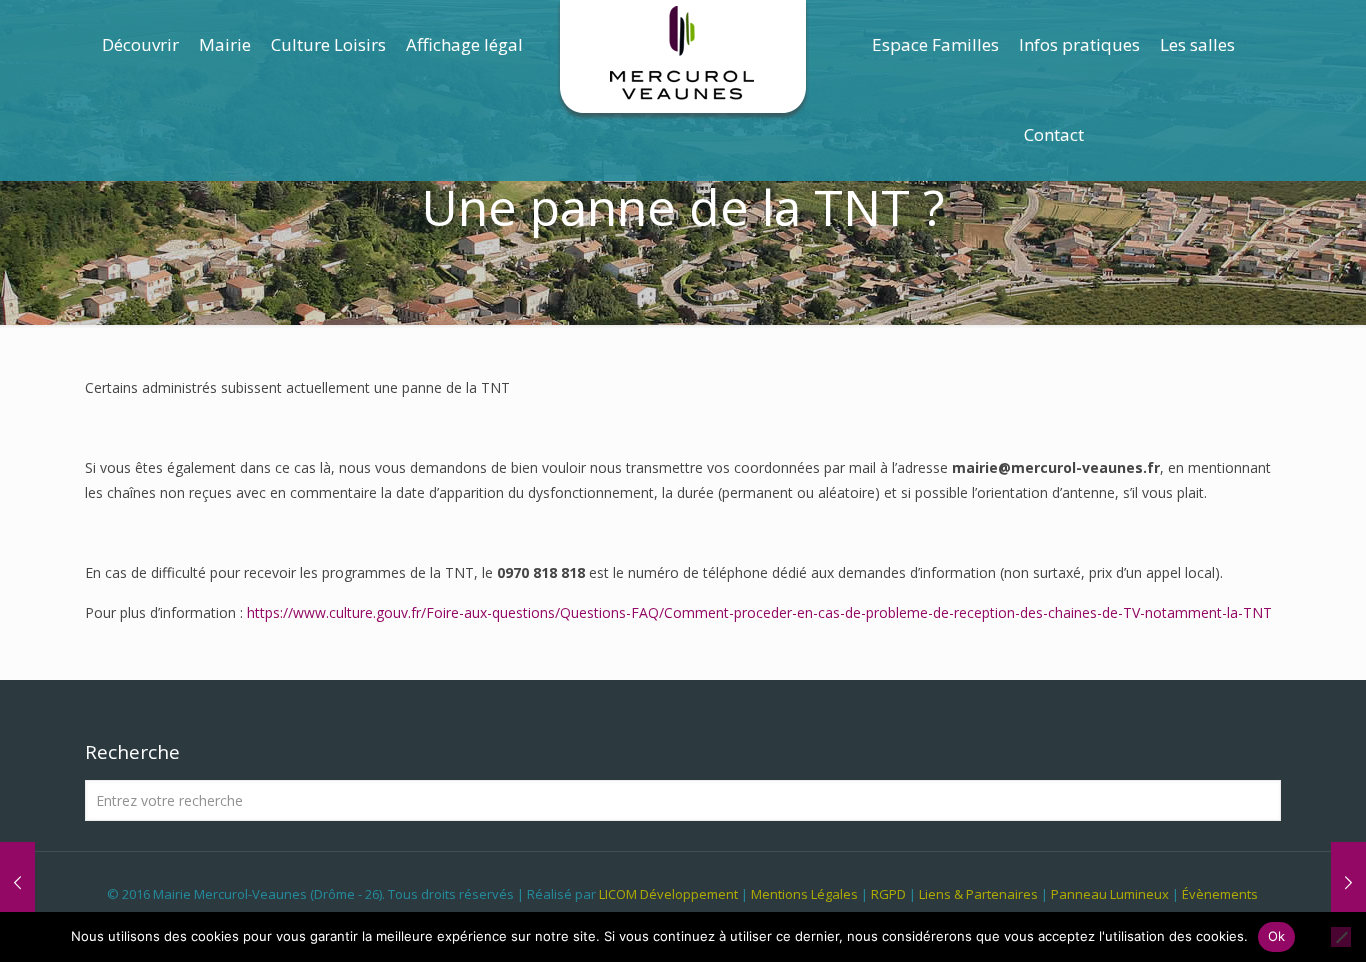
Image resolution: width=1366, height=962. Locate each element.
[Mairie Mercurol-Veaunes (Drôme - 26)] (683, 60)
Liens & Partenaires (978, 894)
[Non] (1341, 937)
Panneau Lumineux (1110, 894)
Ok (1277, 936)
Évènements (1220, 894)
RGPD (888, 894)
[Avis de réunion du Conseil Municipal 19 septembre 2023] (17, 882)
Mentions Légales (804, 894)
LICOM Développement (668, 894)
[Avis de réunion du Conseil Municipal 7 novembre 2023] (1348, 882)
